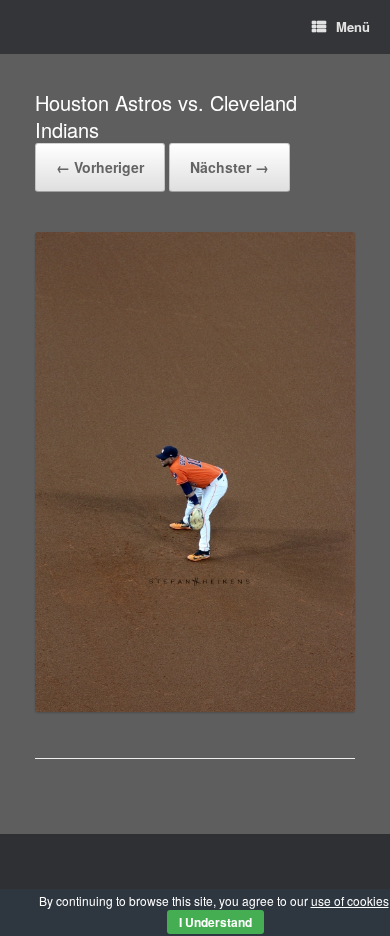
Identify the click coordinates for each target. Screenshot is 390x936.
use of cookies (350, 900)
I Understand (215, 922)
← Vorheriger (100, 167)
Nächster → (229, 167)
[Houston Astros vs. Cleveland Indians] (195, 706)
